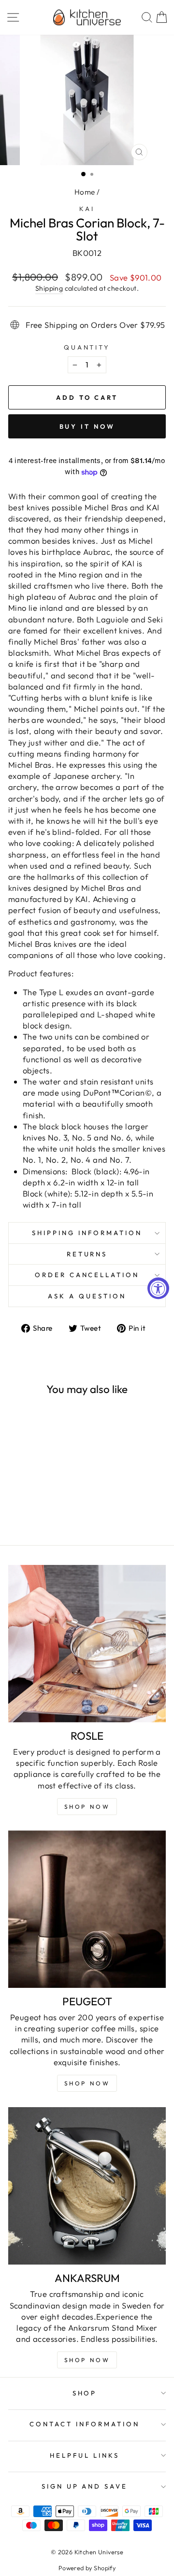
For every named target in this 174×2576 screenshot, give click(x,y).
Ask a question (87, 1296)
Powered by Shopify (87, 2568)
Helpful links (85, 2455)
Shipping (49, 288)
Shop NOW (87, 1807)
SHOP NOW (87, 2083)
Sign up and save (85, 2486)
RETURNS (87, 1254)
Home (85, 192)
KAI (87, 209)
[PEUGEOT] (87, 1909)
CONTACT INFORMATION (85, 2424)
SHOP (85, 2393)
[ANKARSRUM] (87, 2186)
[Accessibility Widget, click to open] (158, 1288)
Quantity (87, 347)
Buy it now (87, 426)
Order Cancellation (87, 1275)
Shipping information (87, 1233)
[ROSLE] (87, 1644)
